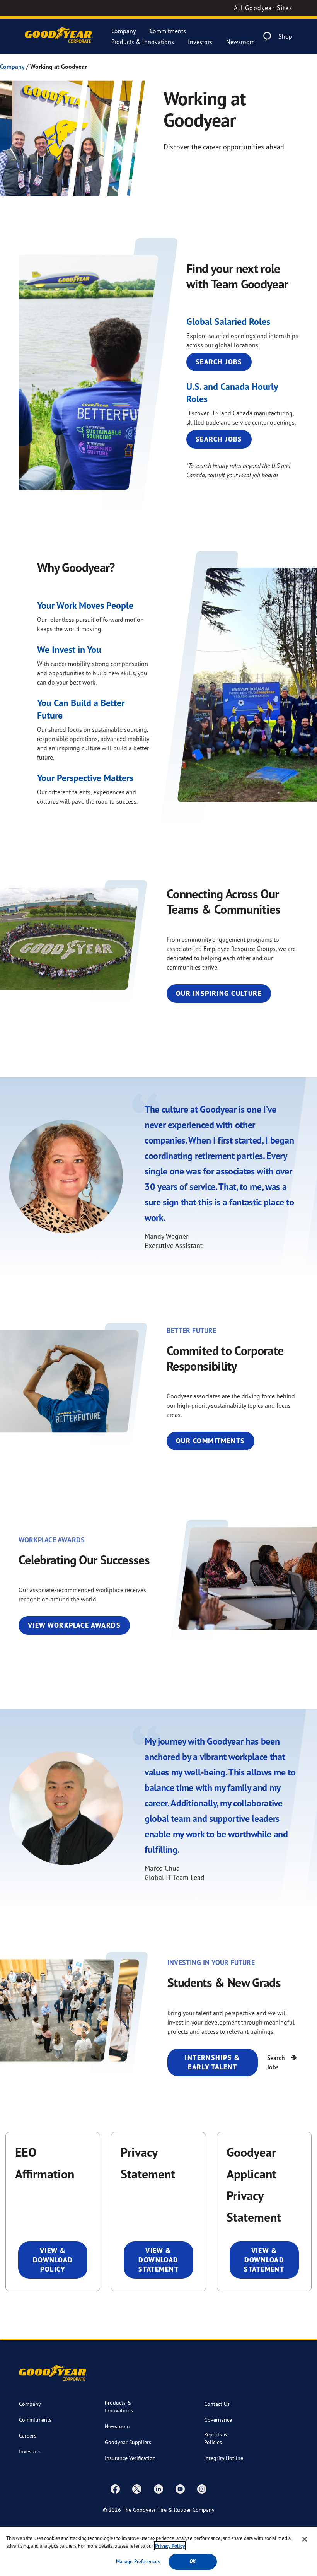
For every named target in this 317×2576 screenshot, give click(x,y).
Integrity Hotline (224, 2458)
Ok (193, 2561)
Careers (28, 2435)
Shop (285, 36)
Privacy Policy (170, 2546)
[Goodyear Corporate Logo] (59, 37)
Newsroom (240, 42)
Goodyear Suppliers (128, 2442)
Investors (200, 42)
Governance (218, 2420)
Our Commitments (210, 1441)
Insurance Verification (130, 2458)
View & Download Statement (158, 2260)
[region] (158, 2551)
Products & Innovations (143, 42)
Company (124, 31)
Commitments (168, 31)
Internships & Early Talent (213, 2062)
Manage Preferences (138, 2561)
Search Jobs (219, 362)
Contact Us (217, 2404)
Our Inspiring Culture (219, 993)
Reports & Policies (216, 2438)
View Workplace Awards (74, 1625)
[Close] (305, 2539)
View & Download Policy (53, 2260)
